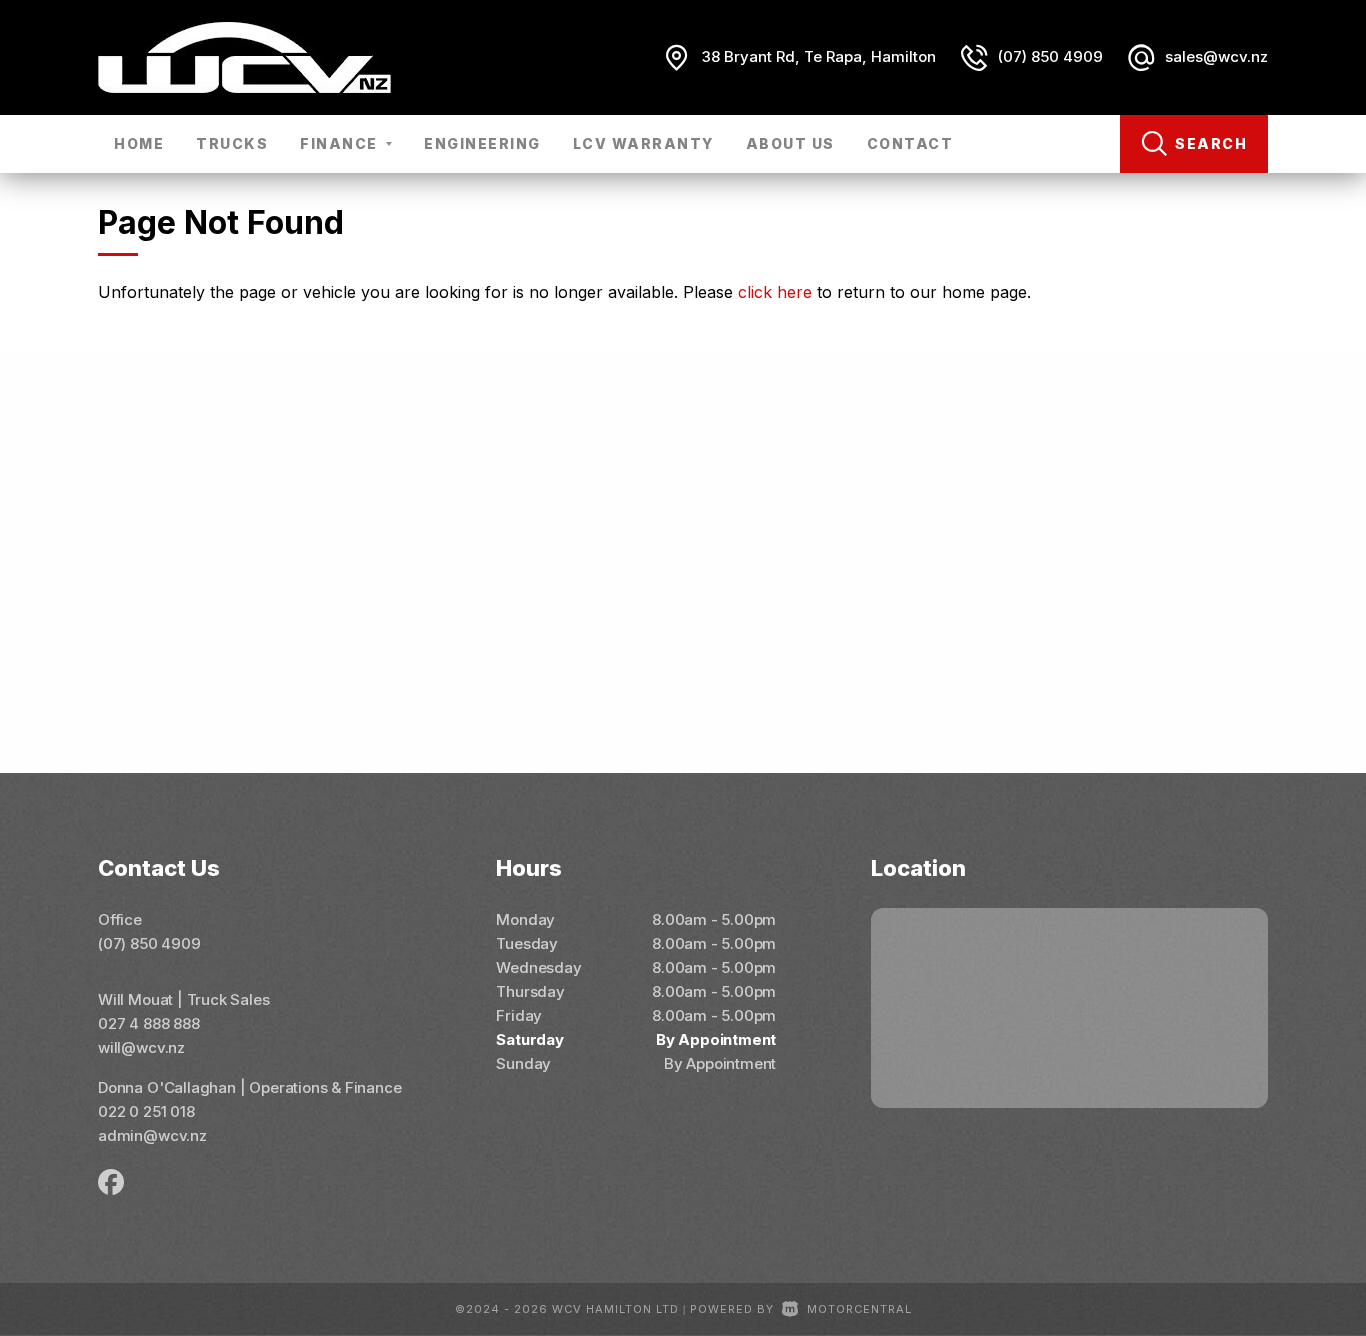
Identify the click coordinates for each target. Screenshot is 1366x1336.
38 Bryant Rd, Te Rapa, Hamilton (819, 56)
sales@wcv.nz (1216, 56)
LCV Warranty (643, 143)
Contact (910, 143)
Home (139, 143)
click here (775, 292)
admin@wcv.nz (152, 1135)
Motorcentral (859, 1309)
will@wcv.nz (141, 1047)
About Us (790, 143)
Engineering (482, 143)
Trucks (232, 143)
